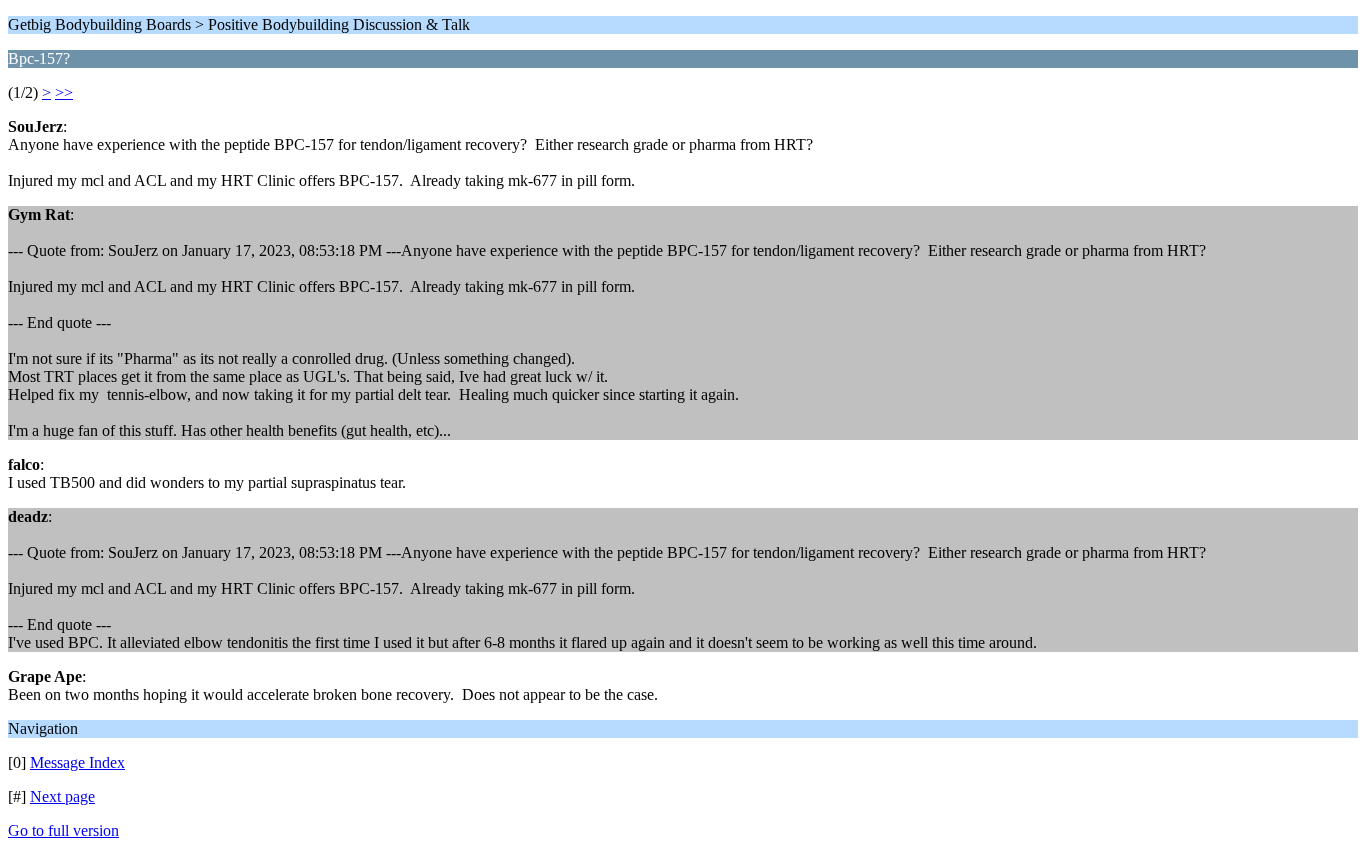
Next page (62, 796)
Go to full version (63, 830)
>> (64, 92)
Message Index (77, 762)
